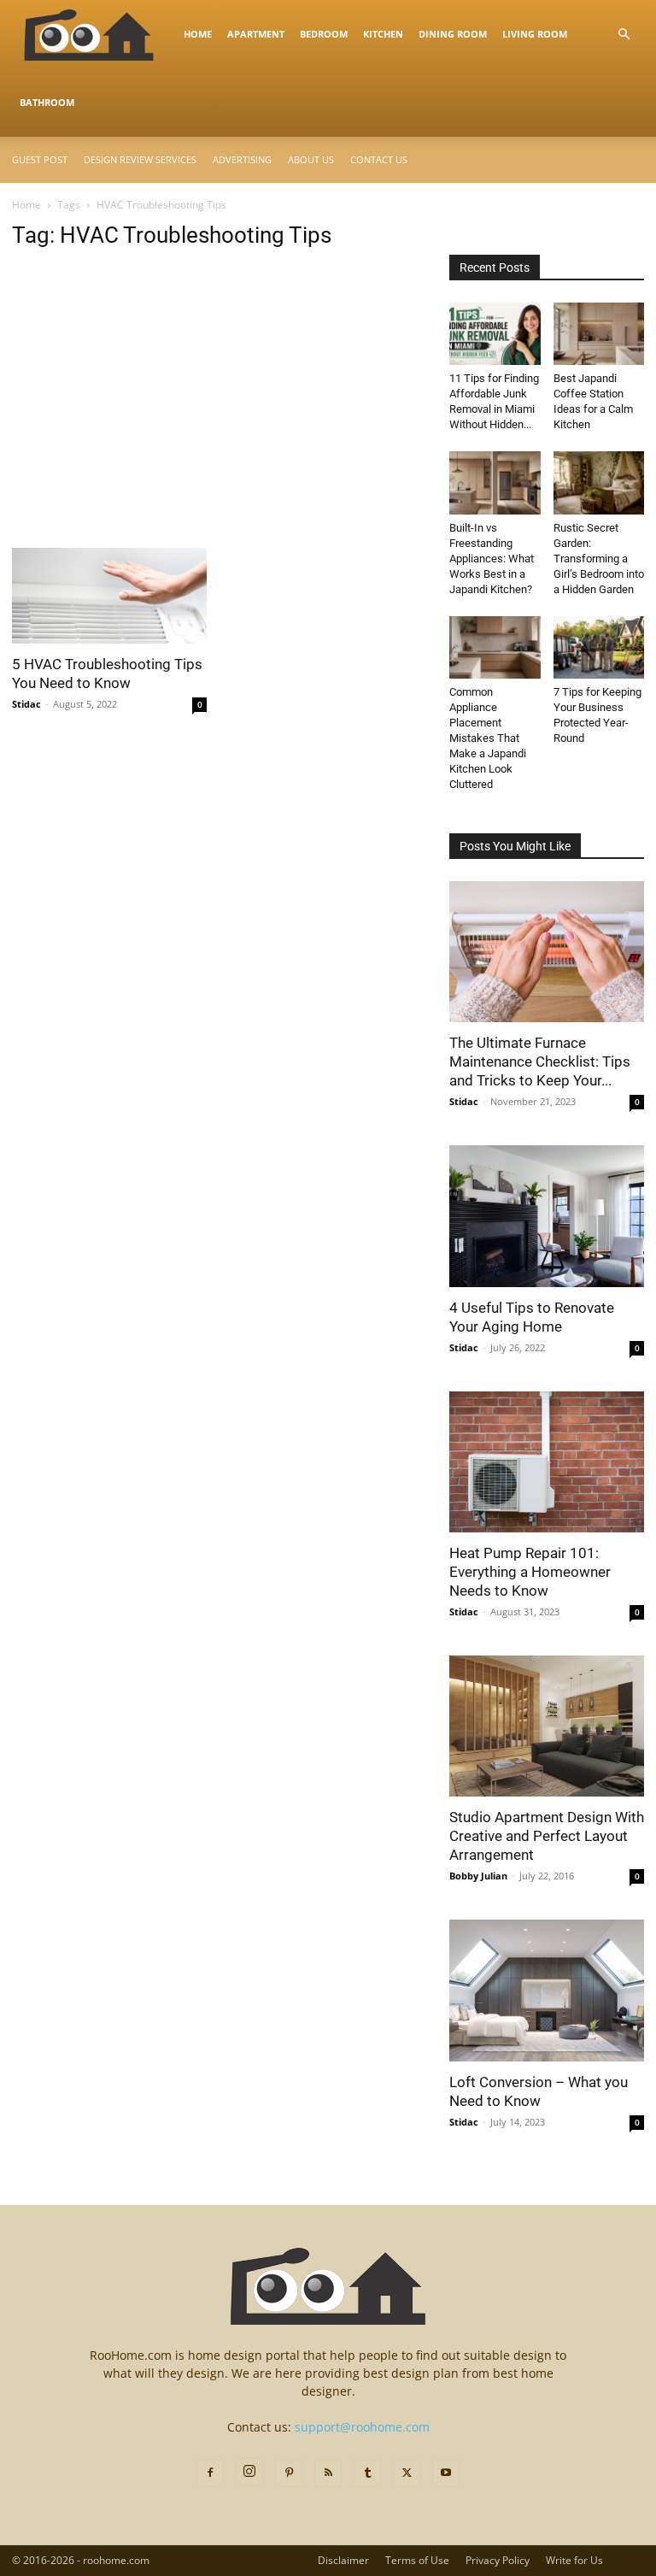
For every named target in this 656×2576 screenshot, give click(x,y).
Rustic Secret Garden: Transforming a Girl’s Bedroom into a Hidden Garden (599, 559)
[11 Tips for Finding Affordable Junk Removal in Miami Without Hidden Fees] (495, 334)
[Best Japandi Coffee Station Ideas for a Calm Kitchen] (599, 334)
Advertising (242, 159)
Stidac (26, 704)
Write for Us (574, 2560)
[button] (624, 35)
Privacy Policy (498, 2560)
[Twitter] (407, 2473)
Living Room (535, 34)
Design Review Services (140, 159)
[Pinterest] (289, 2473)
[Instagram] (249, 2472)
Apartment (256, 34)
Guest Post (40, 159)
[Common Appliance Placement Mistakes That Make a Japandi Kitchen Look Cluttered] (495, 647)
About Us (311, 159)
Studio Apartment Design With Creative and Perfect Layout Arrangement (547, 1836)
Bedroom (324, 34)
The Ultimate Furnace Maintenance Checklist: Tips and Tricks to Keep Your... (540, 1062)
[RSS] (328, 2473)
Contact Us (379, 159)
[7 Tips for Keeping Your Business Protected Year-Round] (599, 647)
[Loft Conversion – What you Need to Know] (547, 1990)
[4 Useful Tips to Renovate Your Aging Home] (547, 1216)
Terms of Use (417, 2560)
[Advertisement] (219, 421)
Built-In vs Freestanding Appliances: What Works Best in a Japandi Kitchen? (492, 559)
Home (198, 34)
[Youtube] (446, 2473)
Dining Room (453, 34)
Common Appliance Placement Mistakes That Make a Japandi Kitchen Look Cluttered (488, 738)
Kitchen (383, 34)
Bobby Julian (478, 1876)
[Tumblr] (367, 2473)
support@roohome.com (362, 2427)
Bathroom (47, 102)
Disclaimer (343, 2560)
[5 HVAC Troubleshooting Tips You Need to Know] (109, 596)
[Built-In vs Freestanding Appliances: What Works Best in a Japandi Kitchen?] (495, 482)
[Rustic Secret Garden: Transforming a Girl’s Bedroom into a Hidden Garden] (599, 482)
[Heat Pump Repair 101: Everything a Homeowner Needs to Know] (547, 1462)
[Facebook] (210, 2473)
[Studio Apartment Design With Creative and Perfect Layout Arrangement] (547, 1726)
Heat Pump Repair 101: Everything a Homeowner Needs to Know (530, 1572)
